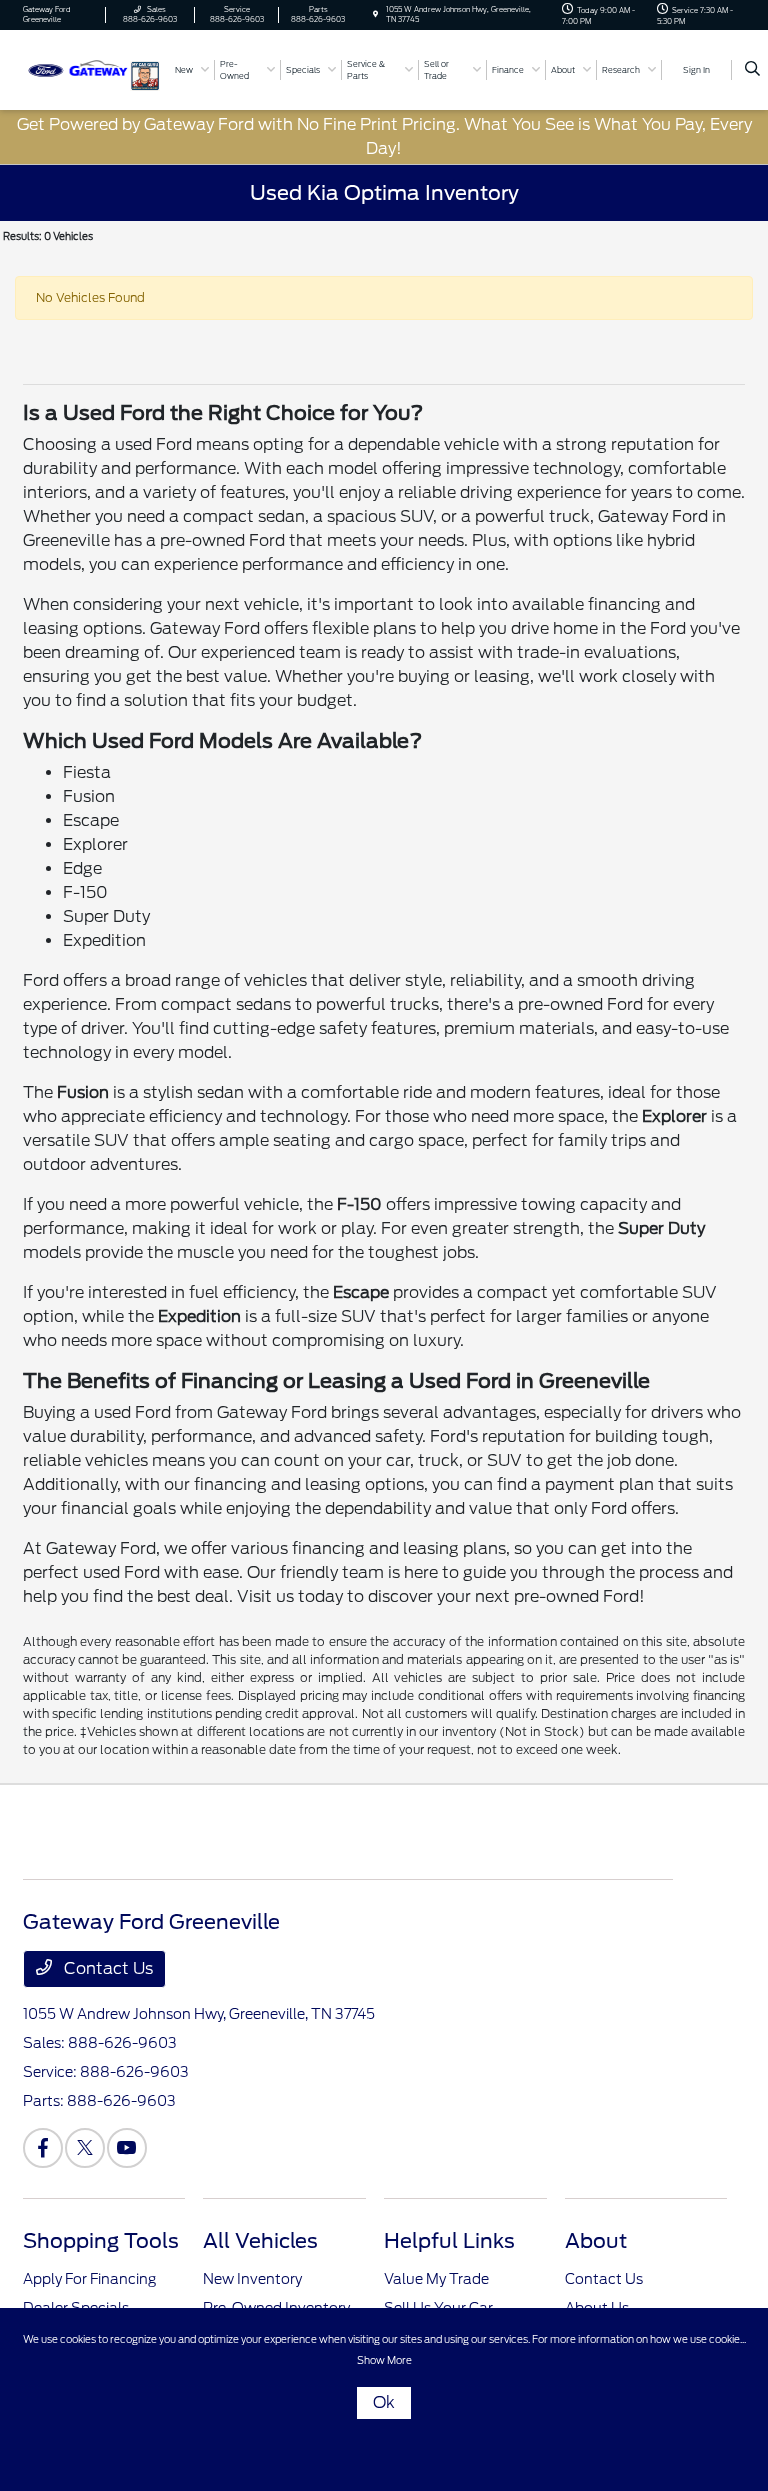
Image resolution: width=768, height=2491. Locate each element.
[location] (375, 14)
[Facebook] (43, 2148)
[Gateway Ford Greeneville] (77, 68)
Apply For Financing (89, 2279)
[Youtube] (127, 2148)
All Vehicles (260, 2241)
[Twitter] (85, 2148)
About (596, 2241)
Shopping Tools (101, 2241)
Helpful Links (449, 2241)
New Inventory (252, 2279)
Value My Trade (436, 2279)
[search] (752, 70)
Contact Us (106, 1968)
